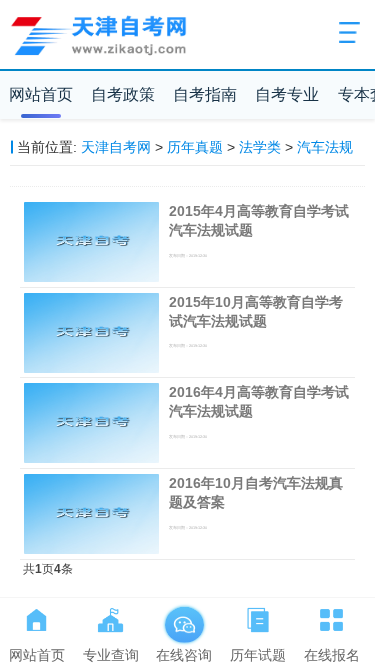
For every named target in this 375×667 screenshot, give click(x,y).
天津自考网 (116, 147)
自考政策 (123, 94)
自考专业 (287, 94)
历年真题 (195, 147)
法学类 (260, 147)
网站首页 (41, 94)
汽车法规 (325, 147)
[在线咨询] (184, 616)
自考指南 (205, 94)
